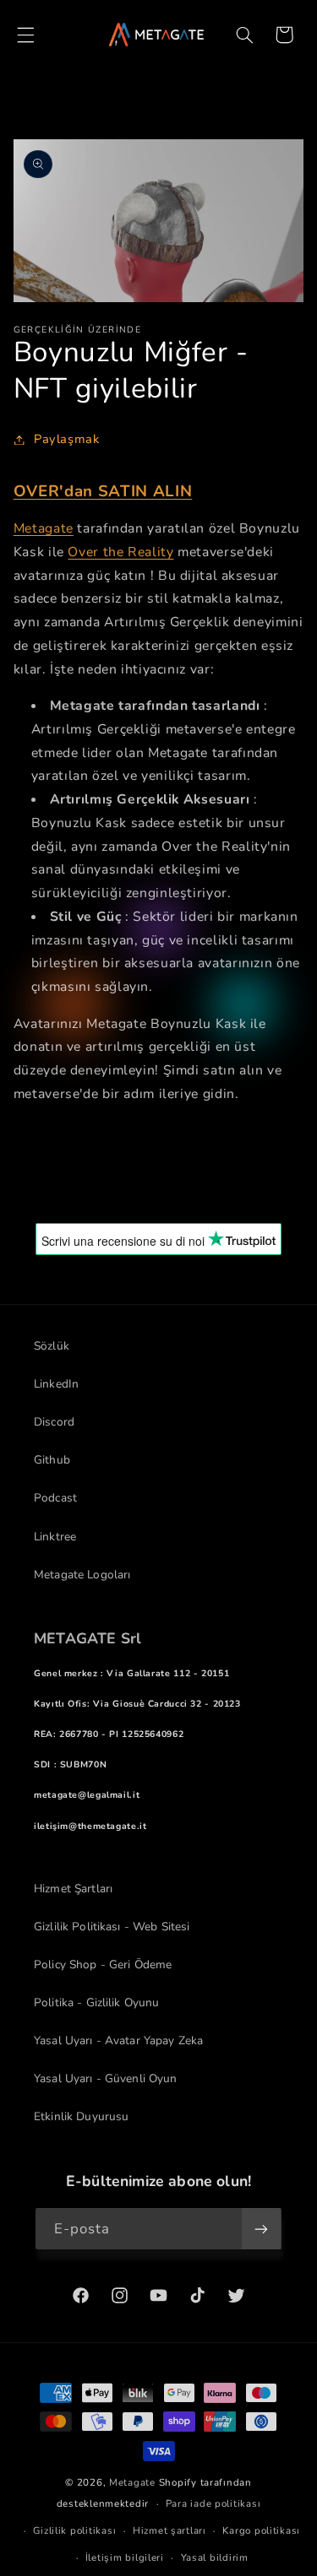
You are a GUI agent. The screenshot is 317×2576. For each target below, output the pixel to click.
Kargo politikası (261, 2530)
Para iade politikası (213, 2503)
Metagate (132, 2482)
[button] (25, 35)
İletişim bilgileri (125, 2557)
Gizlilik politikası (74, 2530)
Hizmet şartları (169, 2530)
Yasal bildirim (215, 2557)
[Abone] (261, 2229)
